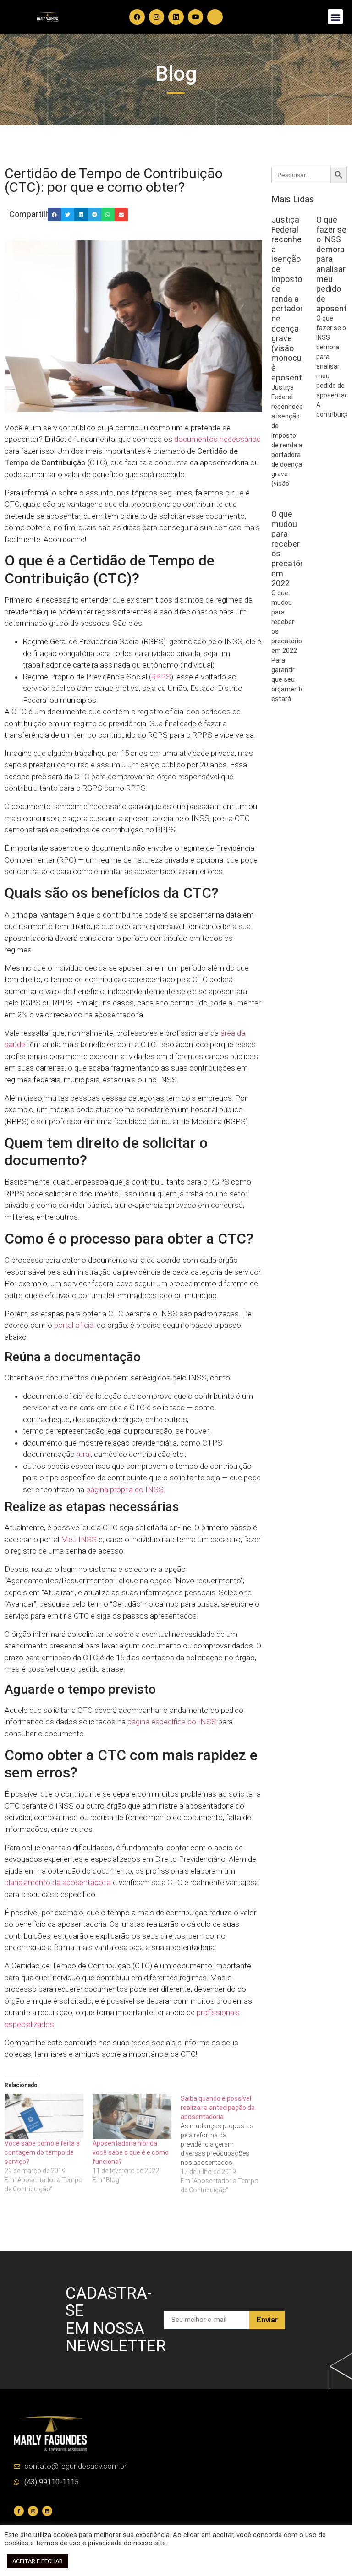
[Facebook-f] (19, 2511)
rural (84, 1454)
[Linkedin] (176, 17)
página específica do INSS (172, 1722)
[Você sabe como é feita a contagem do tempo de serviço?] (44, 2116)
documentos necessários (217, 439)
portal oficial (74, 1325)
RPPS (161, 677)
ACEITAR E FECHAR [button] (38, 2561)
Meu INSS (79, 1539)
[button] (335, 17)
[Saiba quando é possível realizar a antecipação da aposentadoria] (225, 2144)
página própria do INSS (125, 1489)
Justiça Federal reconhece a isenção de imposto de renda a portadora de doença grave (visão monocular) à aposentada (294, 299)
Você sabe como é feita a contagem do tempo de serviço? (42, 2152)
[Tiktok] (215, 17)
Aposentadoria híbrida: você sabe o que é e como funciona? (131, 2152)
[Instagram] (157, 17)
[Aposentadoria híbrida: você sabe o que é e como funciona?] (132, 2116)
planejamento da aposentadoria (58, 1882)
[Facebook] (137, 17)
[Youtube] (196, 17)
